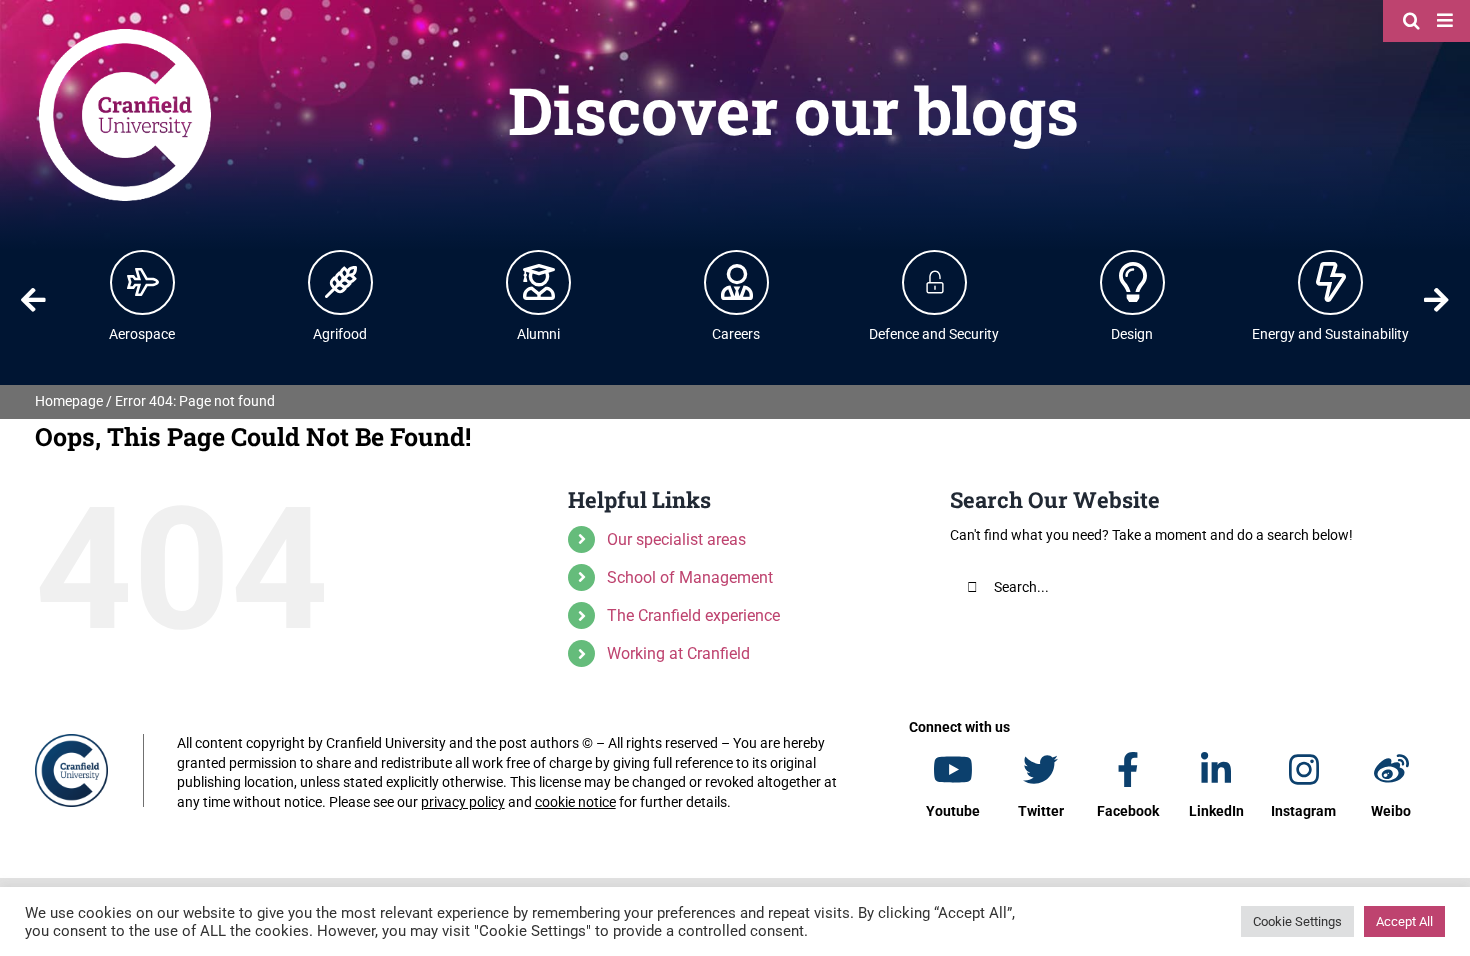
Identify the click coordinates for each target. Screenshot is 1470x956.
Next (1437, 300)
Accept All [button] (1404, 921)
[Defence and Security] (935, 282)
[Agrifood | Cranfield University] (341, 282)
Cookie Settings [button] (1297, 921)
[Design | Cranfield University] (1133, 282)
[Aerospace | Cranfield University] (143, 282)
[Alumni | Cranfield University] (539, 282)
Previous (33, 300)
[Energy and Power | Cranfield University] (1331, 282)
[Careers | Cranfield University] (737, 282)
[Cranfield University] (125, 32)
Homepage (69, 401)
